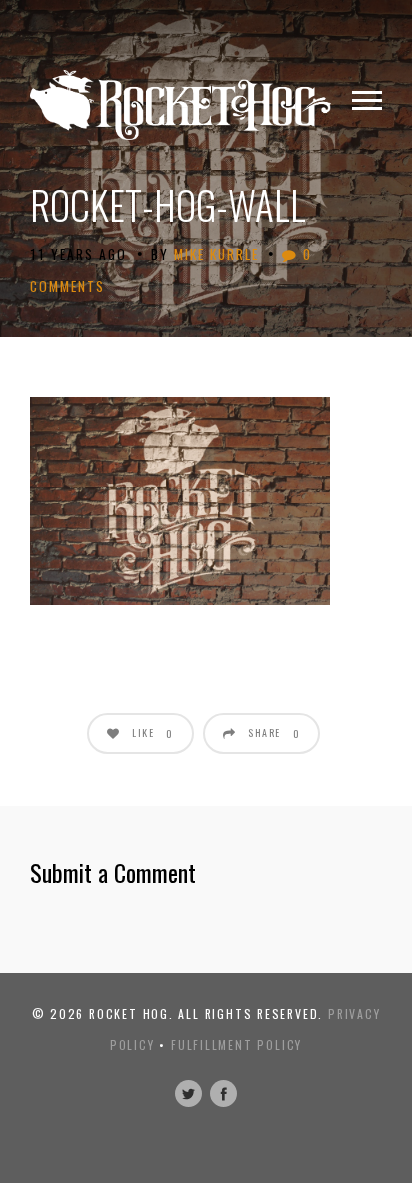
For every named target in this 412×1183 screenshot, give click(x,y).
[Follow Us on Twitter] (188, 1093)
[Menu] (367, 101)
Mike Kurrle (216, 254)
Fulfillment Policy (236, 1044)
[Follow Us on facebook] (223, 1093)
